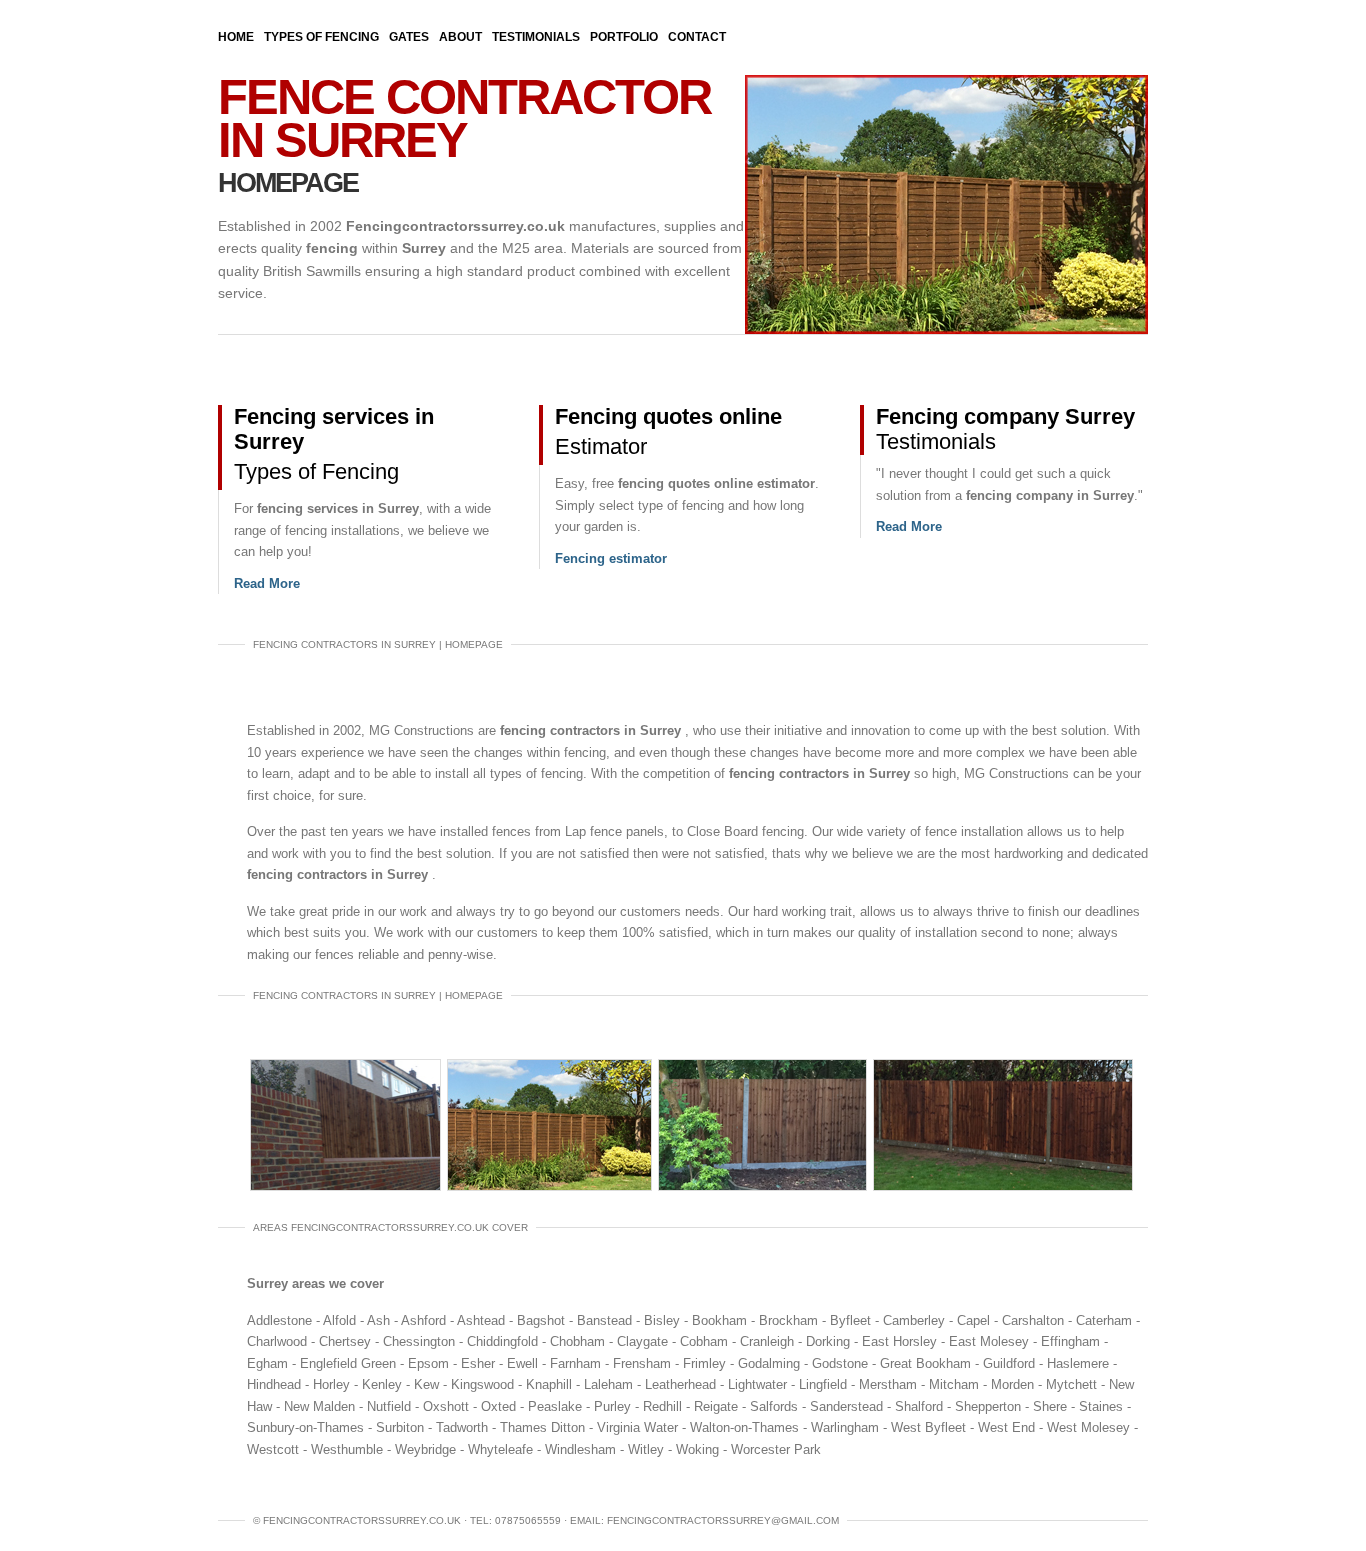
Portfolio (624, 37)
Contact (697, 37)
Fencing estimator (611, 558)
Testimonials (536, 37)
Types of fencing (321, 37)
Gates (409, 37)
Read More (267, 583)
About (460, 37)
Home (236, 37)
